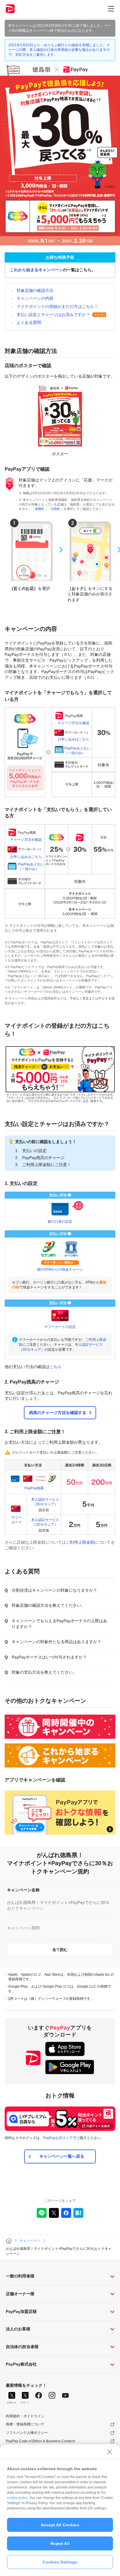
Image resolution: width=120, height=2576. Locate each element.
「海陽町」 (39, 509)
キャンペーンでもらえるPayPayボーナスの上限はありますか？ (59, 1624)
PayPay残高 (34, 1488)
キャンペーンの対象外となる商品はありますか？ (57, 1642)
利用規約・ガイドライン (25, 2416)
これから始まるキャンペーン (36, 270)
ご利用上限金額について (88, 1542)
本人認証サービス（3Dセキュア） (45, 1502)
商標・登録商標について (25, 2424)
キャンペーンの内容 (35, 298)
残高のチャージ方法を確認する (58, 1413)
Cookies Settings (60, 2562)
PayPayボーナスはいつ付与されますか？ (49, 1657)
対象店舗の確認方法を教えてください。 (48, 1605)
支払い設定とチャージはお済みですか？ (53, 315)
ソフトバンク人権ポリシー (27, 2433)
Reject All (60, 2543)
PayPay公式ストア (58, 2138)
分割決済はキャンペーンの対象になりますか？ (54, 1590)
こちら (56, 1367)
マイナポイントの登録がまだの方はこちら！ (57, 306)
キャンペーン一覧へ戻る (62, 2156)
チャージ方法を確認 (73, 723)
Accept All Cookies (60, 2525)
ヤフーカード (17, 1520)
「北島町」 (55, 509)
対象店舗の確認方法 (35, 290)
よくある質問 (29, 322)
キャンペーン (30, 2241)
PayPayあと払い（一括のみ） (77, 750)
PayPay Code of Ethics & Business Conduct (40, 2441)
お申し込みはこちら (73, 739)
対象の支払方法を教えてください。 (44, 1672)
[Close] (110, 2452)
